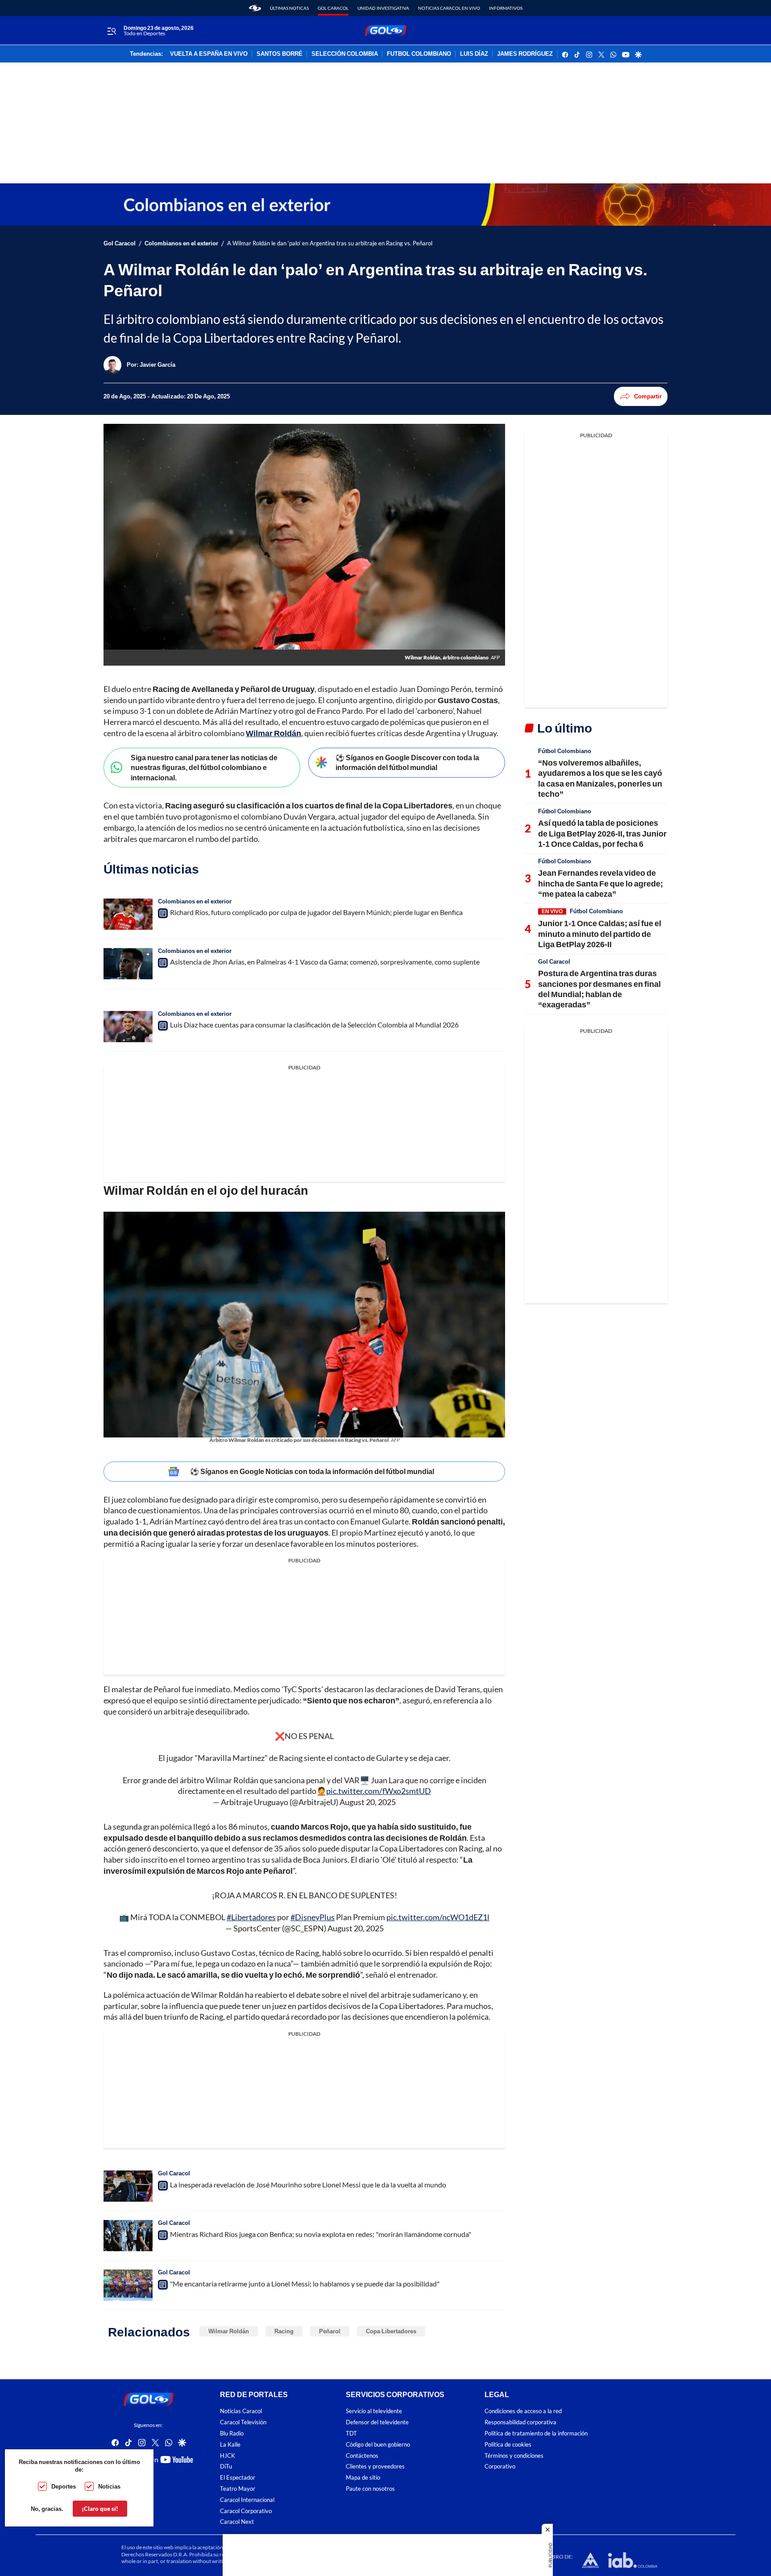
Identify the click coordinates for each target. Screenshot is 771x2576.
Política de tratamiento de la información (536, 2433)
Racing (284, 2331)
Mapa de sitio (363, 2478)
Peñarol (330, 2331)
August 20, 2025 (368, 1802)
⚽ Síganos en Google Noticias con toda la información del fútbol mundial (312, 1471)
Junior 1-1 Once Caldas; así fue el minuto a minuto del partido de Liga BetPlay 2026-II (600, 934)
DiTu (226, 2466)
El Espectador (238, 2478)
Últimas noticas (289, 8)
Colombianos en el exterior (181, 243)
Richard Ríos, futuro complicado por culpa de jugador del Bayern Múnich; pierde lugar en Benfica (316, 912)
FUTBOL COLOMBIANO (419, 54)
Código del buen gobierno (378, 2445)
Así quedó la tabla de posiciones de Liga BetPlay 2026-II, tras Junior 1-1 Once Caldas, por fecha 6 (602, 833)
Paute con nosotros (370, 2489)
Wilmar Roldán (229, 2331)
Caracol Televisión (243, 2422)
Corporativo (500, 2466)
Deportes (64, 2486)
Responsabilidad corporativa (520, 2422)
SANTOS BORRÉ (280, 54)
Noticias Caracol (241, 2411)
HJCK (228, 2455)
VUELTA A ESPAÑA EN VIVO (209, 54)
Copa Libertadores (391, 2331)
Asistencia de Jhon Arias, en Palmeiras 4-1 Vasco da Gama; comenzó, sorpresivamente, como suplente (325, 962)
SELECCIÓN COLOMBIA (345, 54)
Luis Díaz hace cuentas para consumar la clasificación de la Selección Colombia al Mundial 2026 (314, 1025)
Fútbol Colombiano (565, 751)
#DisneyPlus (313, 1917)
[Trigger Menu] (111, 31)
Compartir (648, 396)
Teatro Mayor (238, 2489)
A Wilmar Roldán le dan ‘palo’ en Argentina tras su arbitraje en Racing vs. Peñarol (330, 243)
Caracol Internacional (247, 2500)
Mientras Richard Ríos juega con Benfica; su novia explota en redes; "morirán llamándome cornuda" (321, 2234)
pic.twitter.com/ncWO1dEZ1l (438, 1917)
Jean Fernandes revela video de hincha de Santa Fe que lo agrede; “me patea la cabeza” (601, 883)
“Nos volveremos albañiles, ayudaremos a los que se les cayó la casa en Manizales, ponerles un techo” (600, 778)
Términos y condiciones (514, 2455)
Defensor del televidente (377, 2422)
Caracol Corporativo (246, 2511)
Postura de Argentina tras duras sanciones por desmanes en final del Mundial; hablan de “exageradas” (599, 989)
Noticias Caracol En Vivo (449, 8)
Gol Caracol (333, 8)
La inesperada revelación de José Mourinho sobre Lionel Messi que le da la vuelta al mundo (308, 2185)
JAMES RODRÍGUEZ (525, 54)
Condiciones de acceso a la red (523, 2411)
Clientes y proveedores (375, 2466)
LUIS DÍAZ (474, 54)
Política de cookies (508, 2445)
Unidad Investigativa (383, 8)
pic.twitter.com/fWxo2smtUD (379, 1791)
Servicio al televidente (374, 2411)
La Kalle (230, 2445)
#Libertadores (251, 1917)
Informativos (506, 8)
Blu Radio (232, 2433)
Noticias (109, 2486)
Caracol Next (237, 2522)
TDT (351, 2433)
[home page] (255, 8)
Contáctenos (362, 2455)
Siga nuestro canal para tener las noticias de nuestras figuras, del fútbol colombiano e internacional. (204, 767)
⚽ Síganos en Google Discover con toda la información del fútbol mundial (407, 762)
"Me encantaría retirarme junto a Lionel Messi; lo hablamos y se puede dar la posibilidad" (305, 2284)
